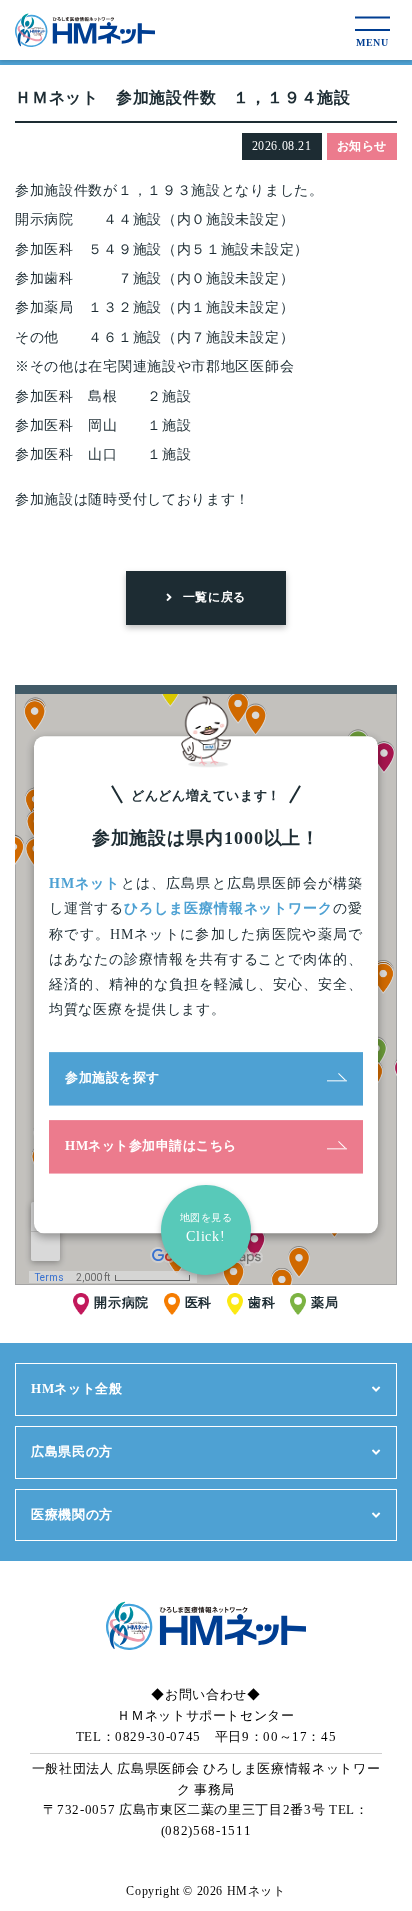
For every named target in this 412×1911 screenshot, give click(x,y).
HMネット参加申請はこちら (151, 1146)
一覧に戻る (215, 597)
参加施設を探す (112, 1078)
